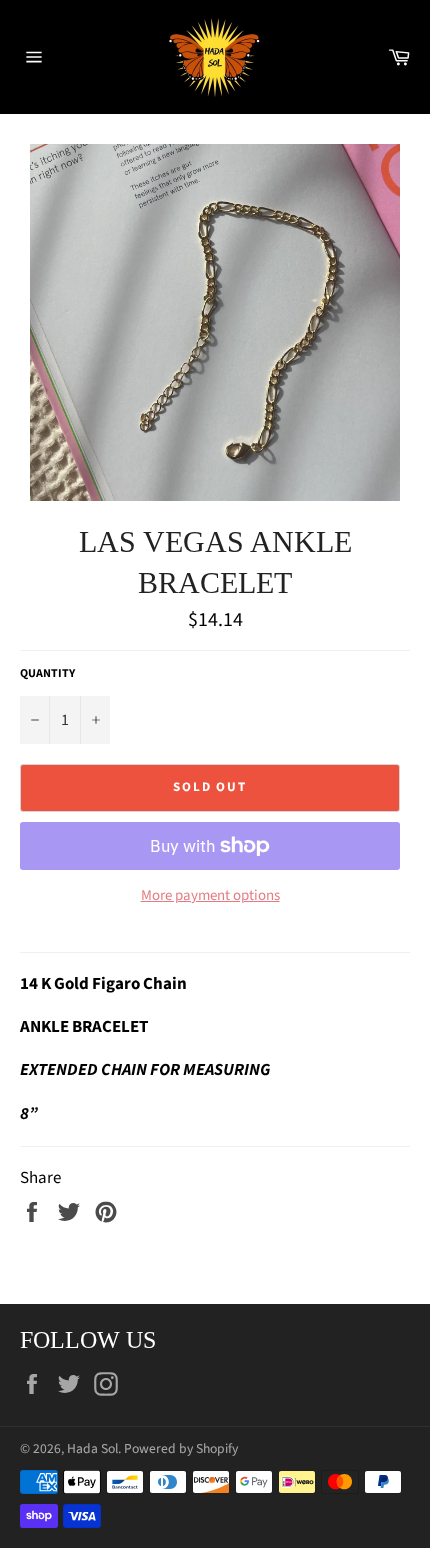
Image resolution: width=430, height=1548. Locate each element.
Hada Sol (92, 1448)
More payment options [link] (210, 896)
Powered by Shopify (181, 1448)
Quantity (47, 674)
